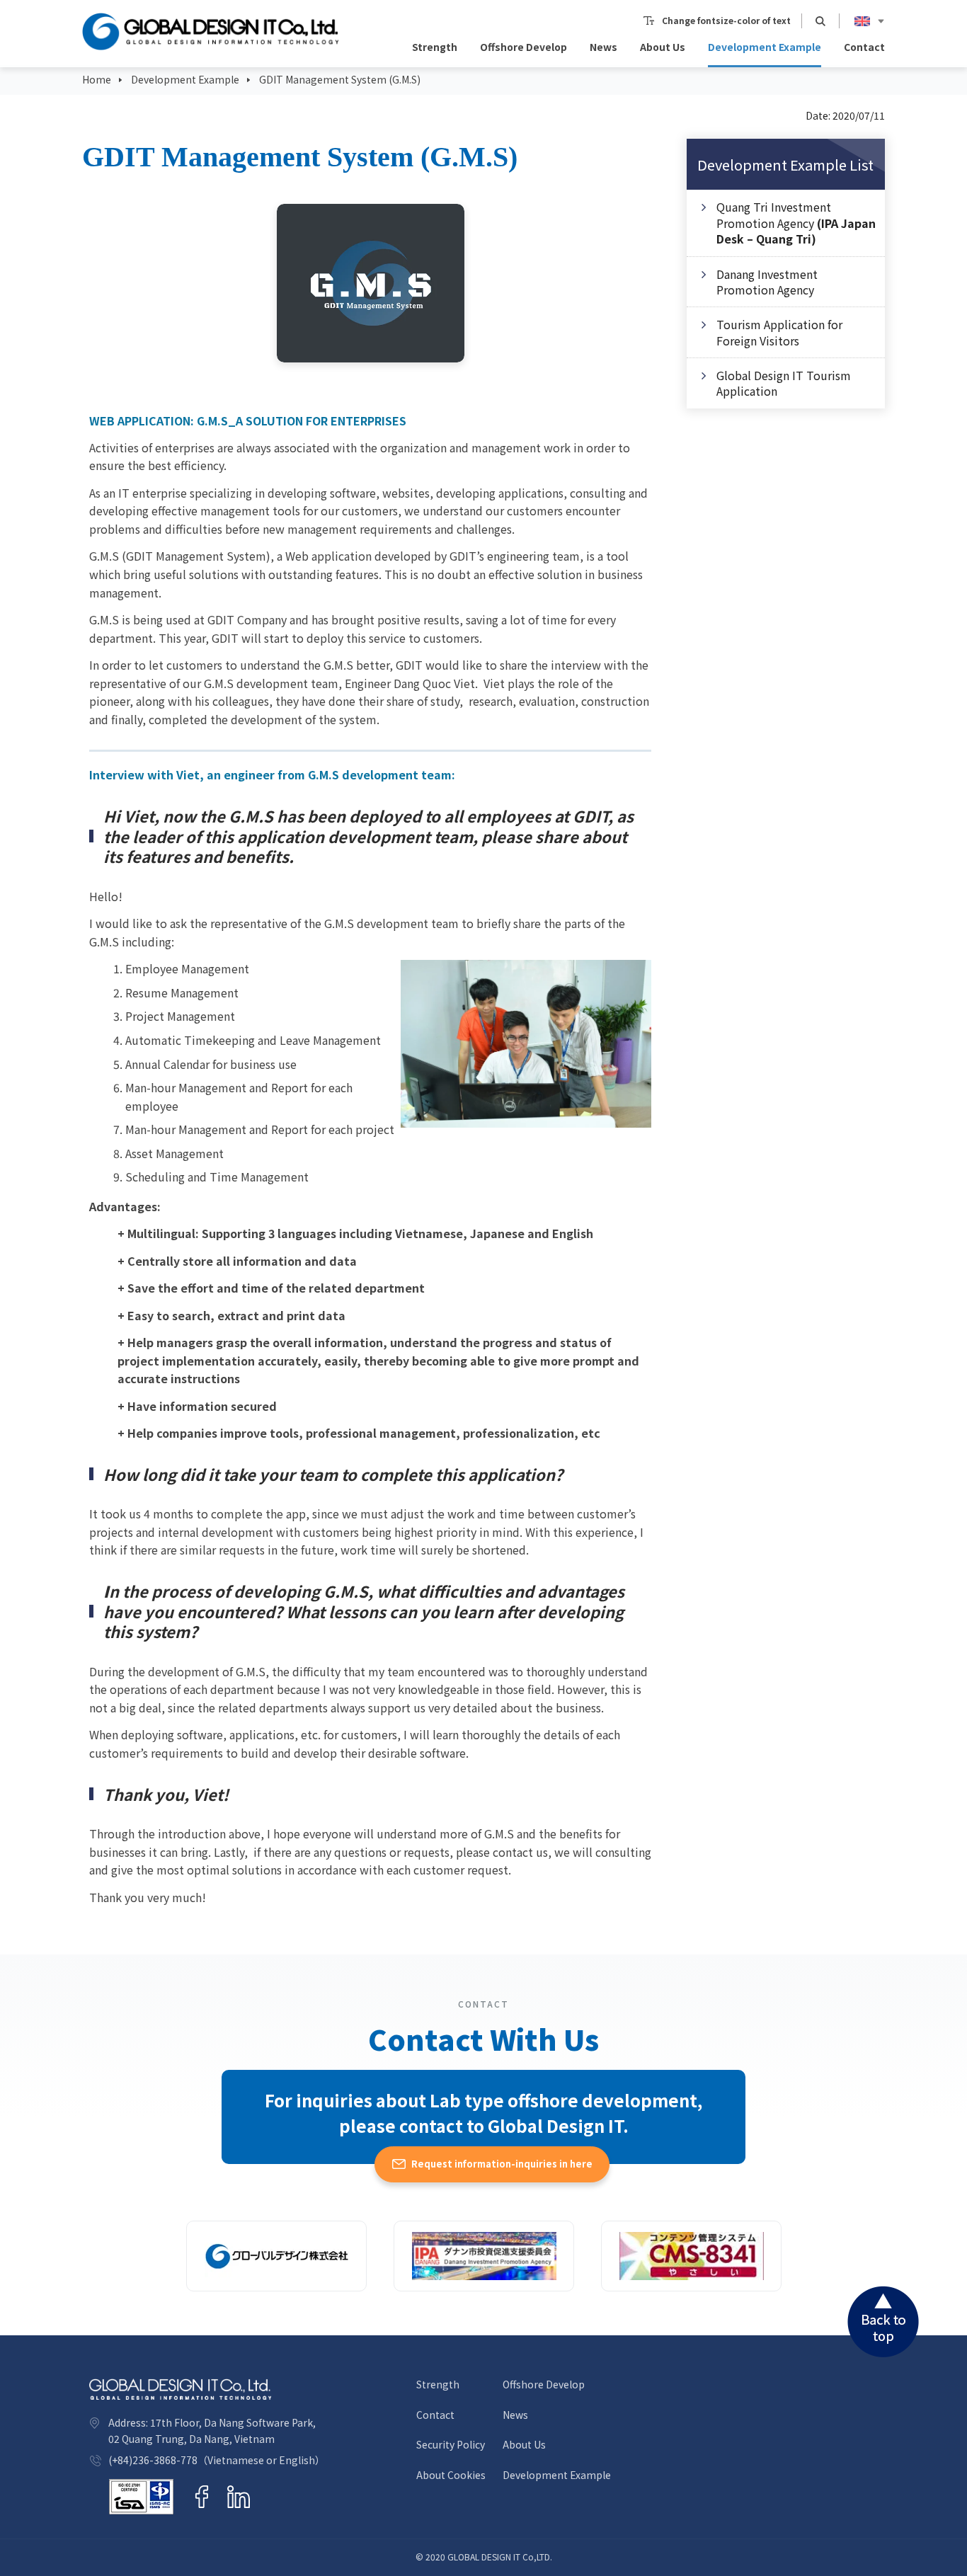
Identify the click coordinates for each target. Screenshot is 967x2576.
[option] (371, 283)
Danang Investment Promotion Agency (767, 282)
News (603, 47)
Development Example (765, 47)
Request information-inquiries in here (502, 2164)
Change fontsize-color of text (726, 21)
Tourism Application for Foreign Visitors (779, 332)
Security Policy (451, 2445)
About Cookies (451, 2475)
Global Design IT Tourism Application (784, 383)
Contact (864, 47)
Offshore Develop (523, 47)
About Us (663, 47)
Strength (435, 47)
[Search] (820, 21)
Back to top (883, 2322)
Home (97, 79)
